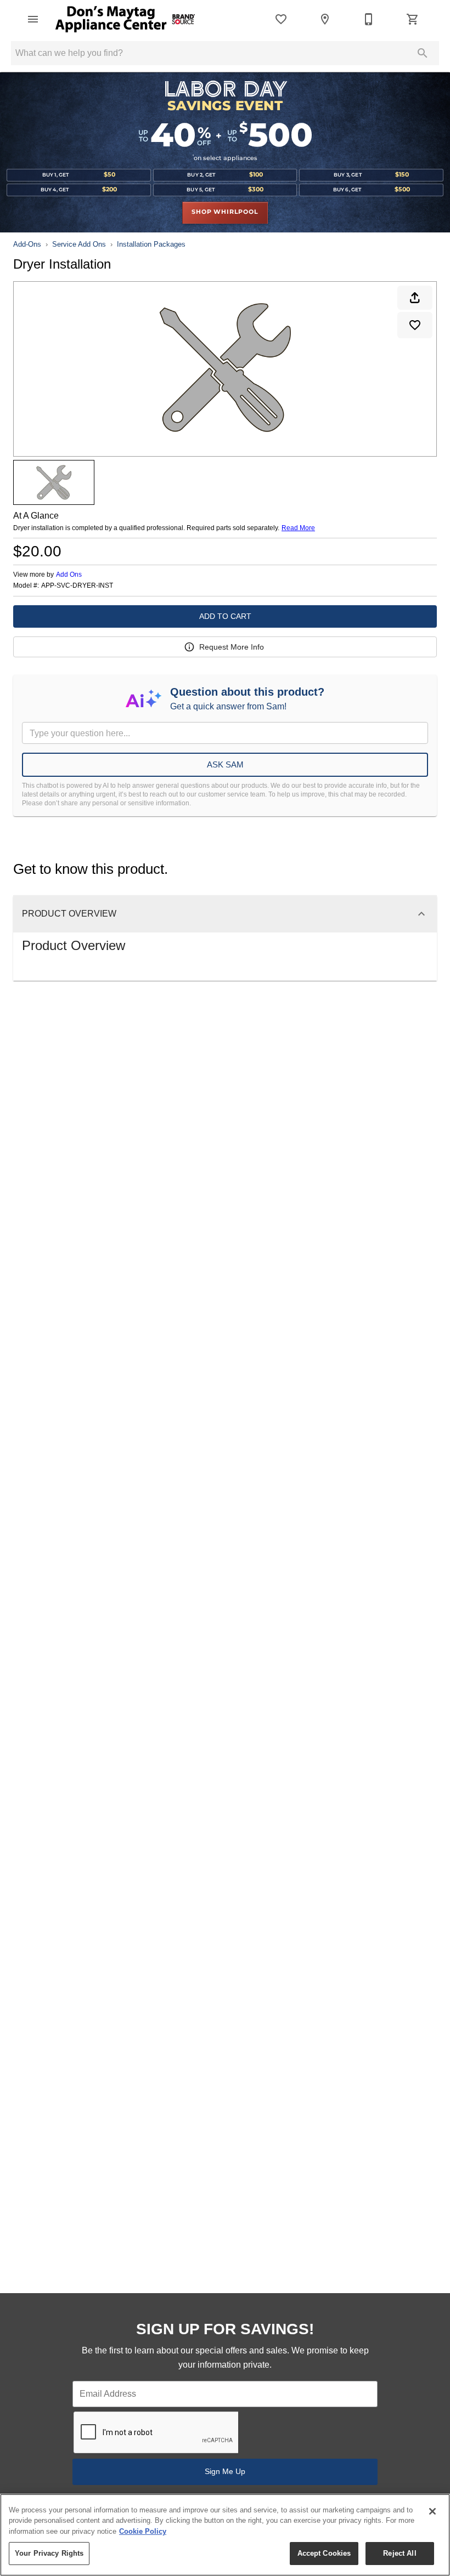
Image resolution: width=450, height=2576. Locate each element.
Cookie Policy (143, 2531)
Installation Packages (151, 244)
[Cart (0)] (413, 19)
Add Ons (69, 575)
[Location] (325, 19)
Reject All (400, 2553)
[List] (281, 19)
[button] (33, 19)
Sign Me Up (225, 2471)
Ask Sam (225, 764)
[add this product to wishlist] (415, 325)
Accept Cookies (324, 2553)
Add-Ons (27, 244)
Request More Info (232, 647)
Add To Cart (225, 616)
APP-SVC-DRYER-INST (77, 586)
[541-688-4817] (369, 19)
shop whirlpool (225, 212)
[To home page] (125, 19)
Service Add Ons (79, 244)
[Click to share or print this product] (415, 298)
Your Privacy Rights (49, 2553)
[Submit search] (423, 53)
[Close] (432, 2511)
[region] (225, 2535)
